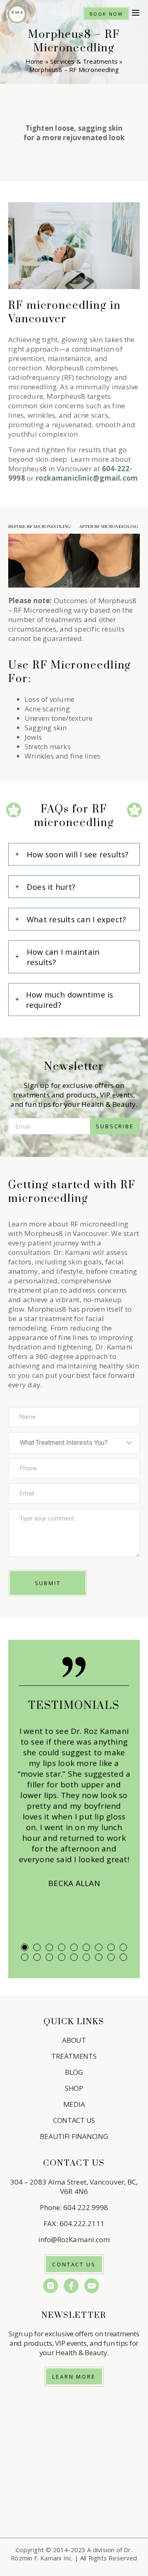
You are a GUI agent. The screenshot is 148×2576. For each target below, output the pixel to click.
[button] (136, 14)
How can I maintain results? (63, 957)
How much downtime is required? (70, 1000)
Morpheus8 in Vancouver (50, 469)
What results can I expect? (76, 919)
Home (35, 61)
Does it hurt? (51, 887)
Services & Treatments (84, 61)
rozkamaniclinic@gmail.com (87, 478)
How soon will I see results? (78, 854)
